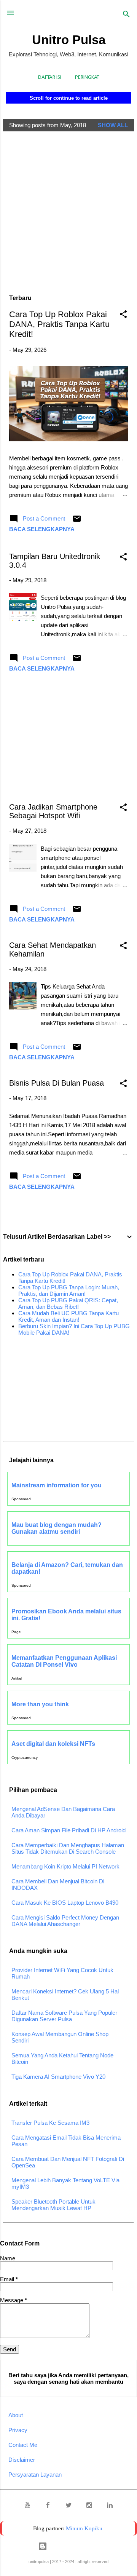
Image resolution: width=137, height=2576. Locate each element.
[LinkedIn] (110, 2506)
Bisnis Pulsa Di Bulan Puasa (57, 1083)
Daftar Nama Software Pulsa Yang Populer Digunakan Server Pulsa (64, 2016)
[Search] (126, 15)
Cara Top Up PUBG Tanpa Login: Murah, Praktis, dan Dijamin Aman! (69, 1290)
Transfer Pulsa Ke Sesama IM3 (50, 2123)
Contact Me (23, 2445)
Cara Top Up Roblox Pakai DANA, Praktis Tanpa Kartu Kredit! (59, 324)
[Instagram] (89, 2506)
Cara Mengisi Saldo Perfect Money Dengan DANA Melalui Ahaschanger (65, 1921)
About (16, 2415)
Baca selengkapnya (42, 529)
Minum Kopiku (84, 2528)
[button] (123, 315)
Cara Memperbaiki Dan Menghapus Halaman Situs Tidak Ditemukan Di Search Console (68, 1848)
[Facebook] (48, 2506)
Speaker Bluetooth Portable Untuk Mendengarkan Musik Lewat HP (53, 2205)
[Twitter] (68, 2506)
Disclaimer (22, 2460)
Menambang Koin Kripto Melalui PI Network (65, 1866)
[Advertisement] (68, 206)
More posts (69, 1211)
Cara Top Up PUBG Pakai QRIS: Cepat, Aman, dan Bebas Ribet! (68, 1303)
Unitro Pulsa (69, 40)
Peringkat (87, 77)
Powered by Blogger (73, 2546)
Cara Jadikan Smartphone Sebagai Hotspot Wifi (53, 811)
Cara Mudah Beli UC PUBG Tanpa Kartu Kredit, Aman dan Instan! (68, 1316)
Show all (113, 125)
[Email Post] (77, 521)
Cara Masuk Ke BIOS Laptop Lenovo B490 (65, 1903)
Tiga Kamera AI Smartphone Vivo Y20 (58, 2077)
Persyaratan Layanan (35, 2475)
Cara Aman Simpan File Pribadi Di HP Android (68, 1830)
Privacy (18, 2430)
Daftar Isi (50, 77)
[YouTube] (27, 2506)
